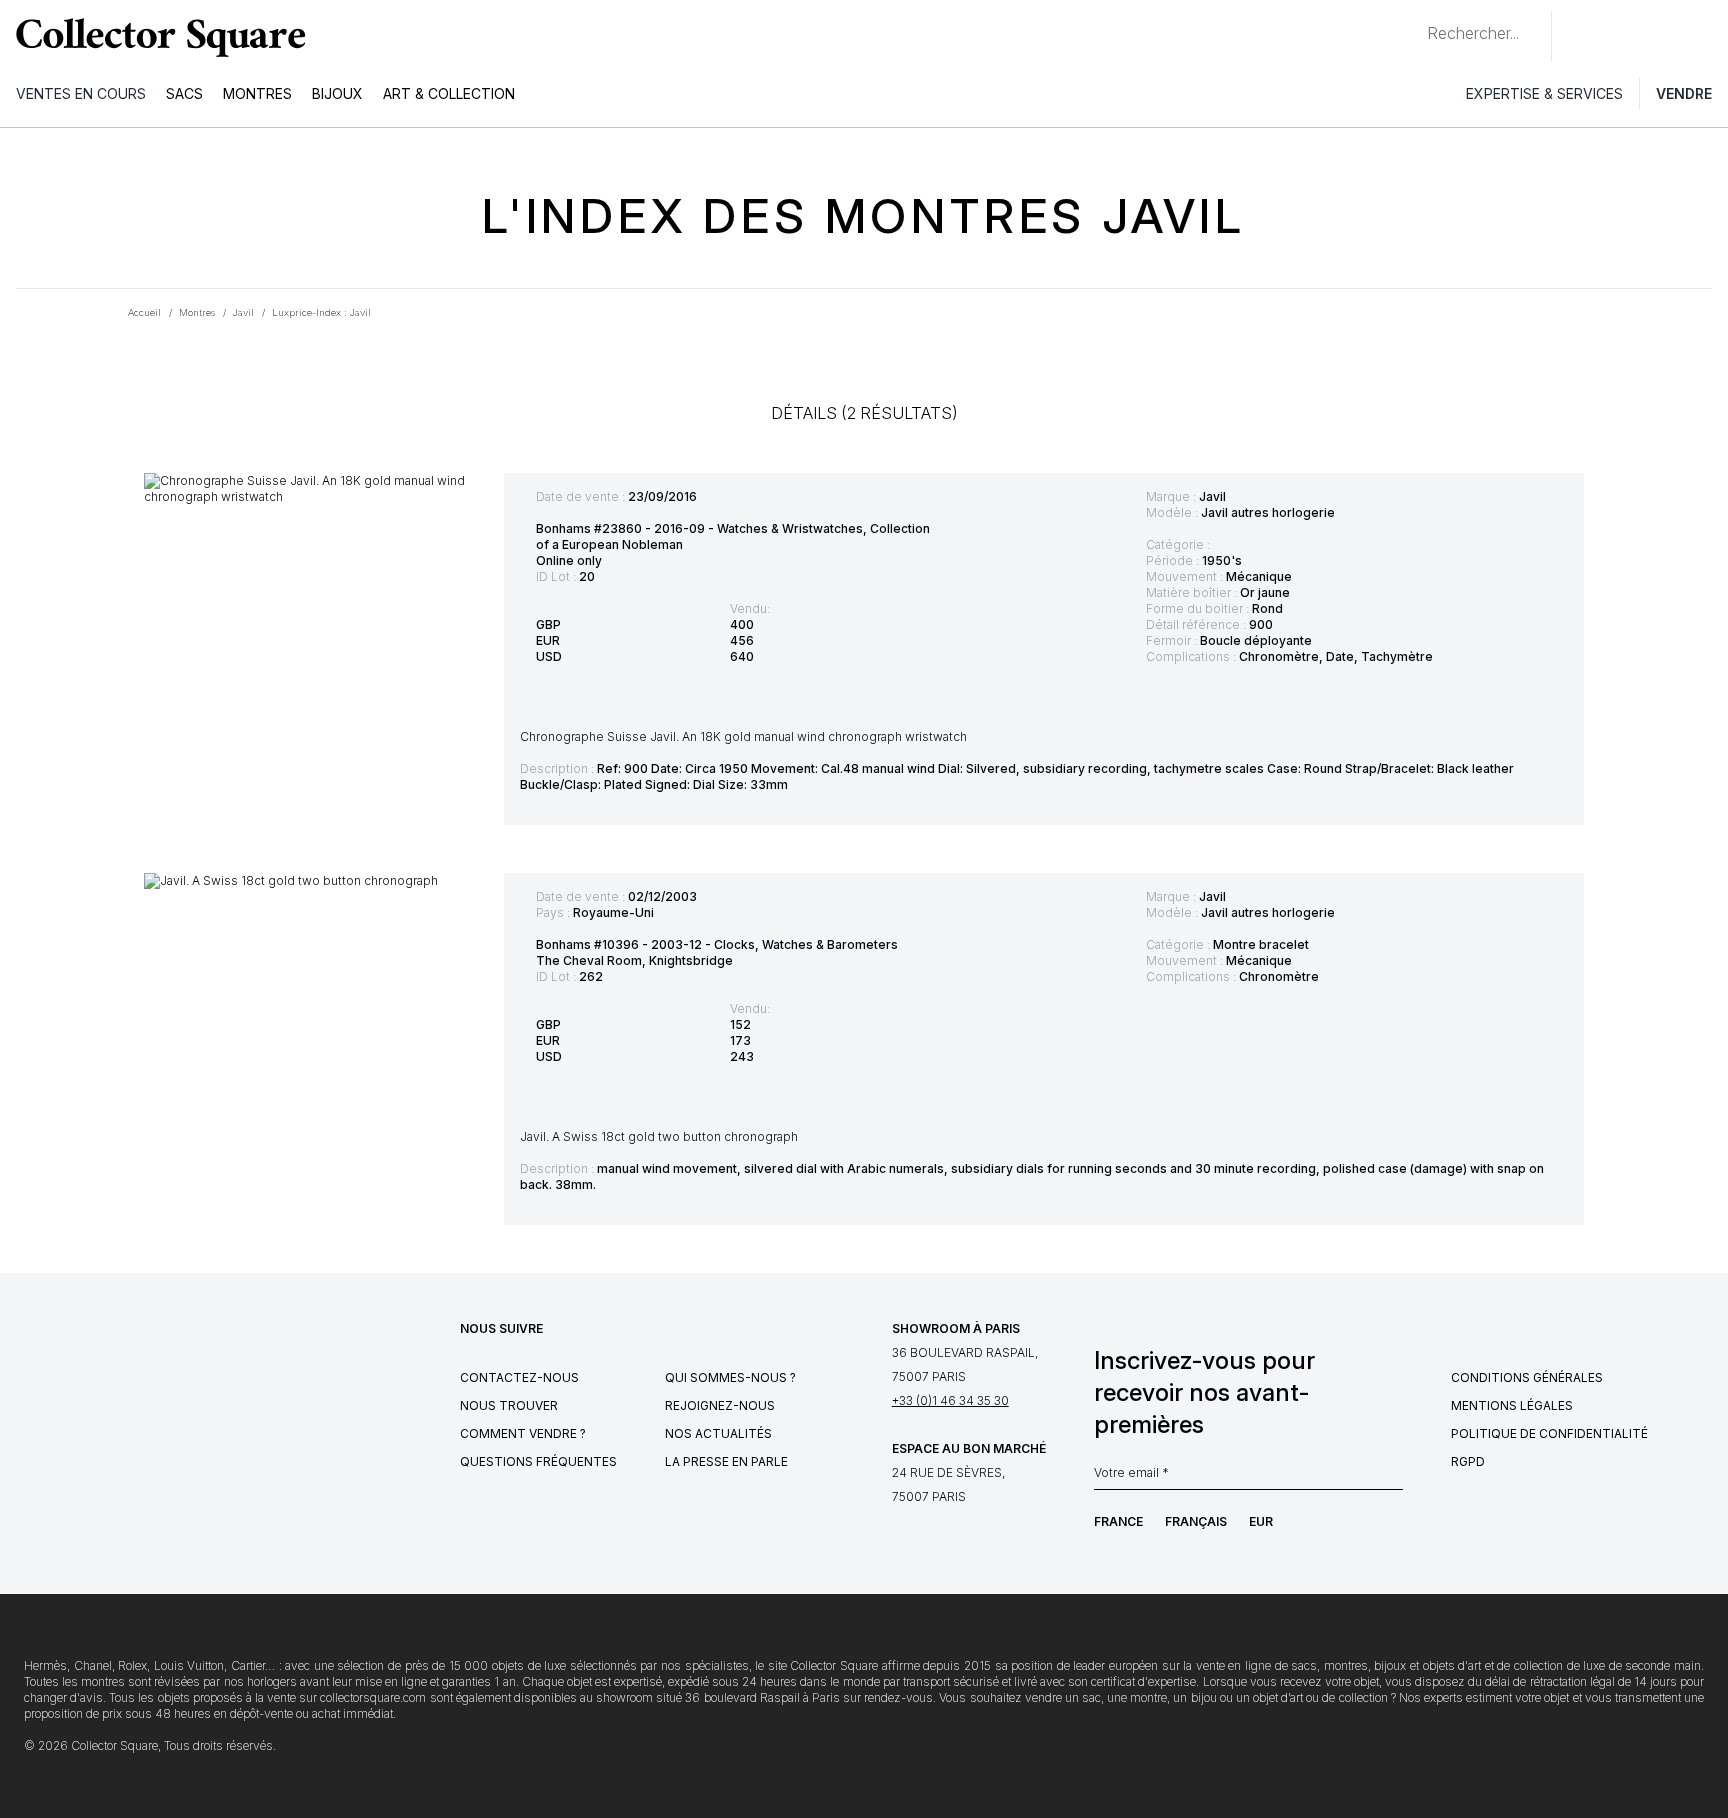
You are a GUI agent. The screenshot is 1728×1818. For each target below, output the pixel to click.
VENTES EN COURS (81, 93)
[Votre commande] (1666, 37)
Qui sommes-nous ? (730, 1377)
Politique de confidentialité (1549, 1433)
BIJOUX (337, 93)
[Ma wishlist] (1622, 37)
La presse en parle (726, 1461)
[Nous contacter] (1578, 37)
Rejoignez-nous (720, 1405)
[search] (1411, 25)
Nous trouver (509, 1405)
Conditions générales (1527, 1377)
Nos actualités (718, 1433)
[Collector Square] (156, 37)
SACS (184, 93)
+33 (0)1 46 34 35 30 (950, 1400)
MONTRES (257, 93)
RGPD (1468, 1461)
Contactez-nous (519, 1377)
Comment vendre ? (523, 1433)
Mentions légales (1512, 1405)
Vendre (1684, 93)
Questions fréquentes (538, 1461)
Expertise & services (1544, 93)
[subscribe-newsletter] (1393, 1478)
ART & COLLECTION (449, 93)
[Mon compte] (1706, 37)
